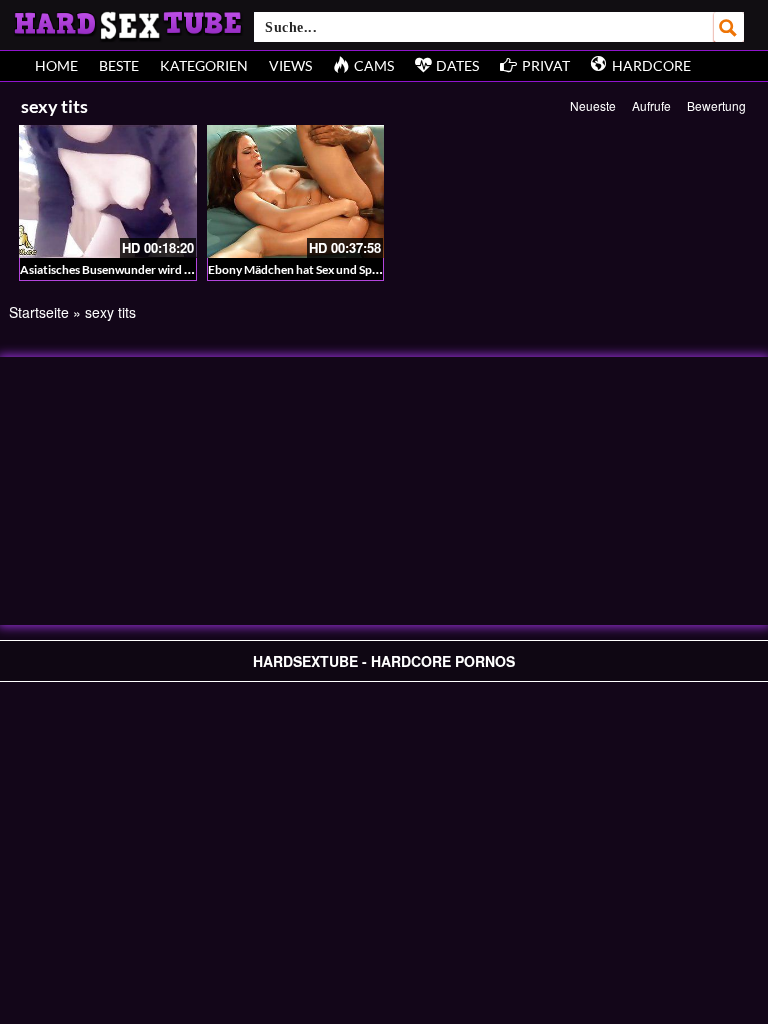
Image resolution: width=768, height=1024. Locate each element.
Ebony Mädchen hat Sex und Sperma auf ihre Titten (342, 269)
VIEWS (290, 65)
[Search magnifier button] (729, 27)
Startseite (39, 312)
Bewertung (716, 105)
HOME (56, 65)
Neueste (593, 105)
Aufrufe (651, 105)
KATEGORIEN (204, 65)
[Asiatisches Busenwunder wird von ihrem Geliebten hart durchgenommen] (108, 191)
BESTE (119, 65)
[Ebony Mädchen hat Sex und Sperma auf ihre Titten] (296, 191)
